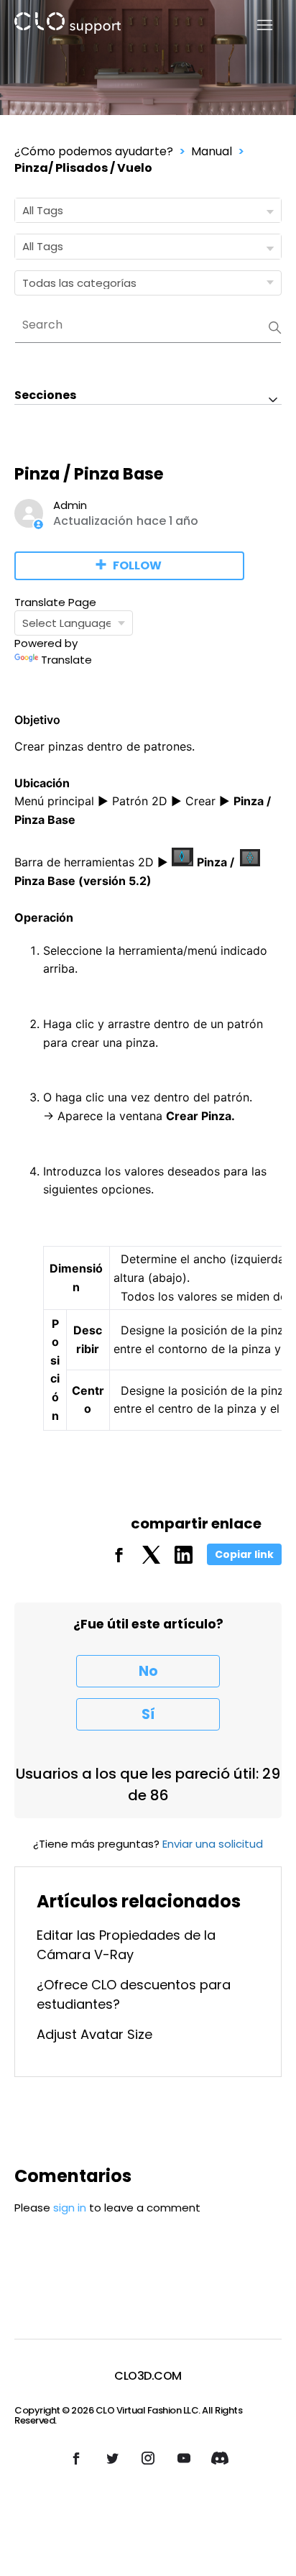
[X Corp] (151, 1560)
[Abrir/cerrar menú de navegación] (256, 26)
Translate (66, 660)
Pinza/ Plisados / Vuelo (83, 168)
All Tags (43, 210)
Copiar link (244, 1554)
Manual (212, 151)
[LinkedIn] (184, 1560)
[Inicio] (68, 26)
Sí (148, 1714)
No (148, 1671)
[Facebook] (119, 1560)
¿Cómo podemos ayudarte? (94, 151)
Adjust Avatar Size (94, 2034)
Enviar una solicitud (213, 1844)
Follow (137, 565)
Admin (70, 505)
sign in (70, 2208)
